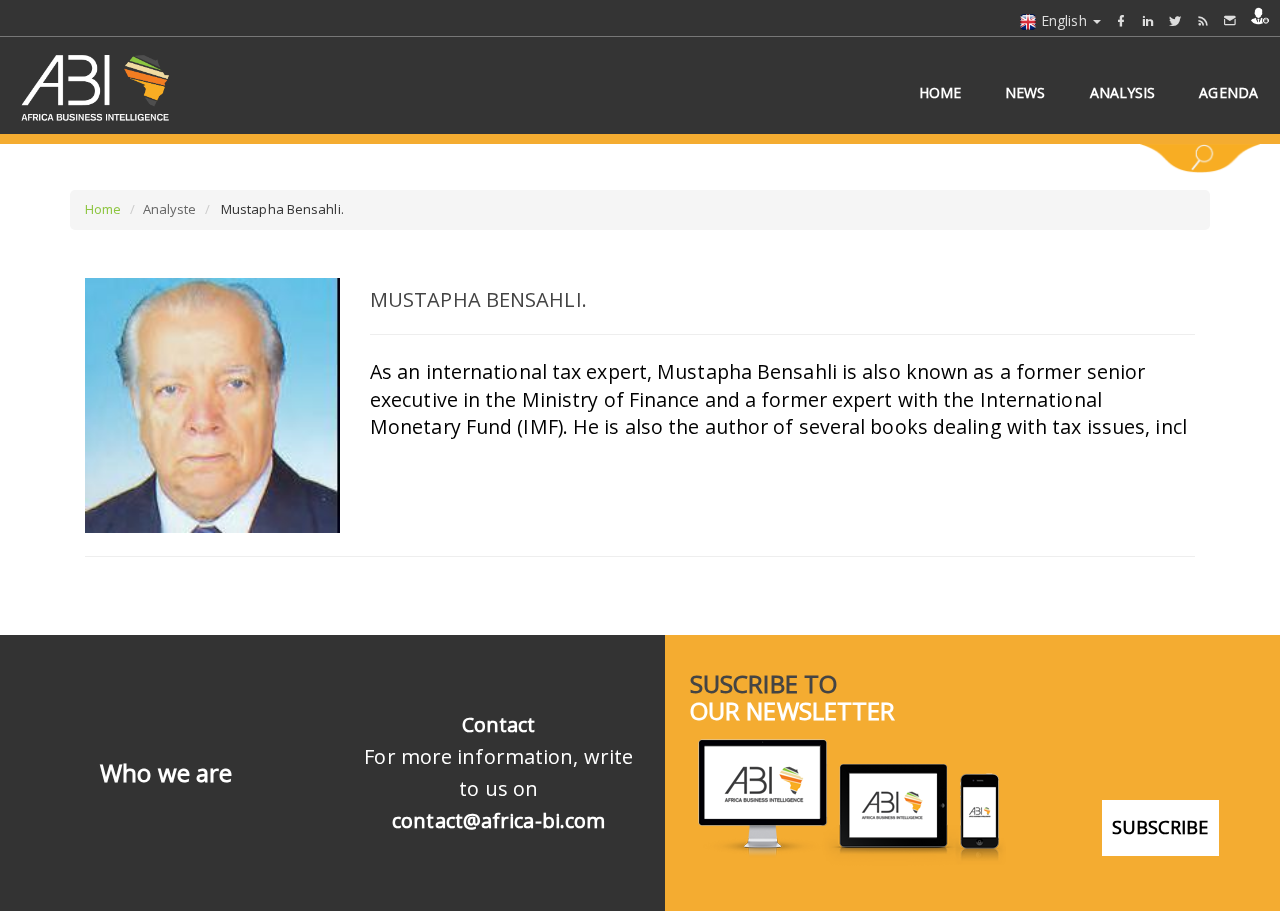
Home (103, 209)
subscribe (1160, 827)
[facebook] (1121, 20)
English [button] (1064, 20)
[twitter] (1175, 20)
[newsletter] (1230, 20)
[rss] (1203, 20)
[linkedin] (1148, 20)
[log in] (1260, 16)
